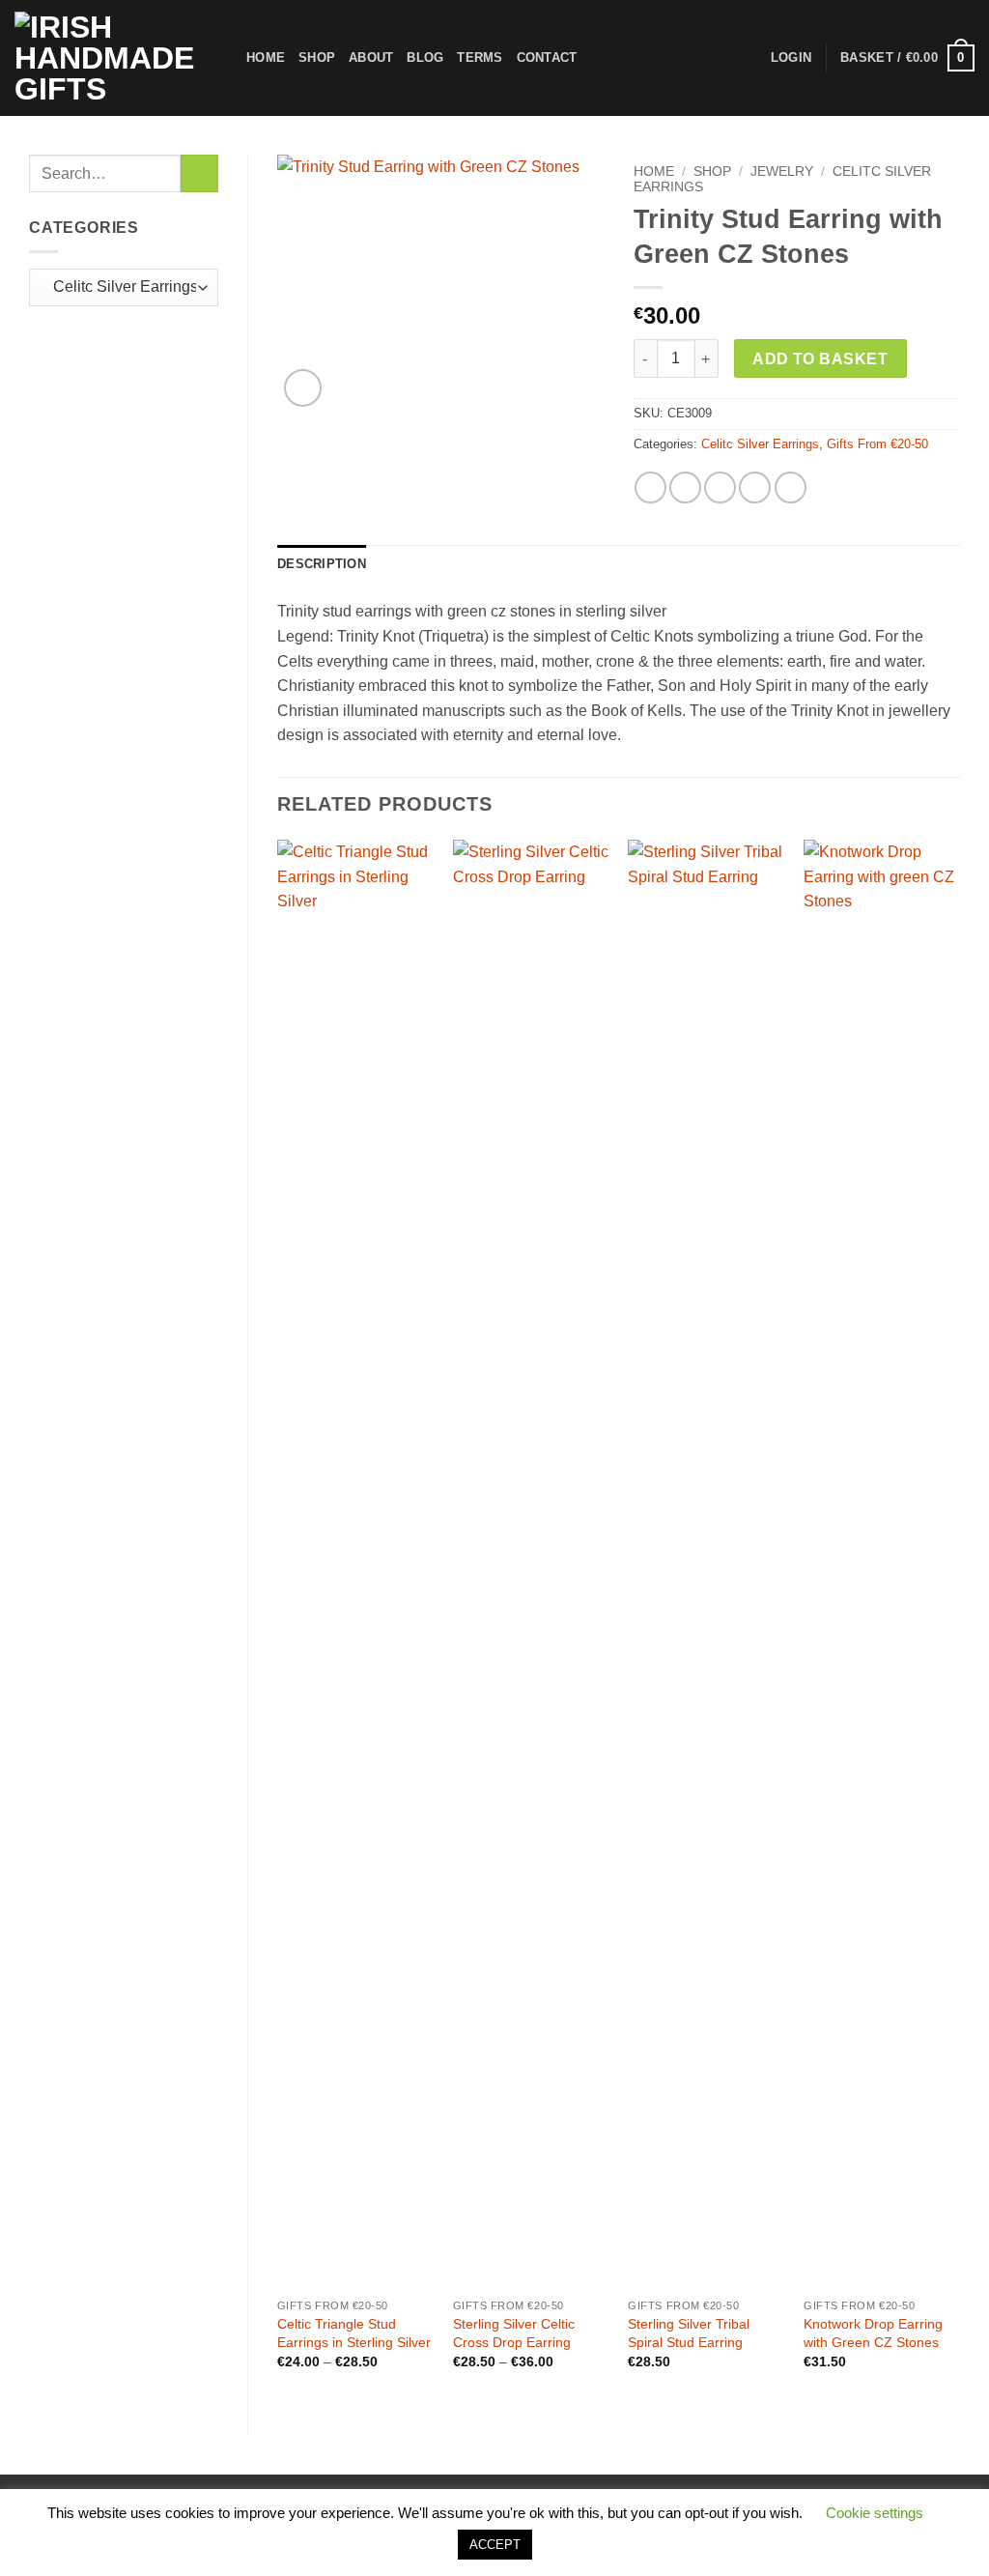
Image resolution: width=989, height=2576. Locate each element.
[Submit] (199, 173)
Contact (547, 57)
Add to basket (820, 359)
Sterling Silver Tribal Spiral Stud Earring (689, 2333)
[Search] (597, 58)
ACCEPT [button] (495, 2545)
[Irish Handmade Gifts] (116, 58)
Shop (317, 57)
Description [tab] (322, 564)
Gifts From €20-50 (877, 444)
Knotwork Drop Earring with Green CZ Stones (873, 2333)
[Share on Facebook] (650, 487)
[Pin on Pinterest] (755, 487)
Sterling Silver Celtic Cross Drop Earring (514, 2333)
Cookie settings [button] (875, 2513)
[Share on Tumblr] (791, 487)
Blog (425, 57)
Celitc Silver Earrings (760, 444)
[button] (907, 58)
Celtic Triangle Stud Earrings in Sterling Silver (354, 2333)
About (371, 57)
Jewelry (782, 172)
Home (266, 57)
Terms (480, 57)
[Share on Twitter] (685, 487)
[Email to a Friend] (720, 487)
